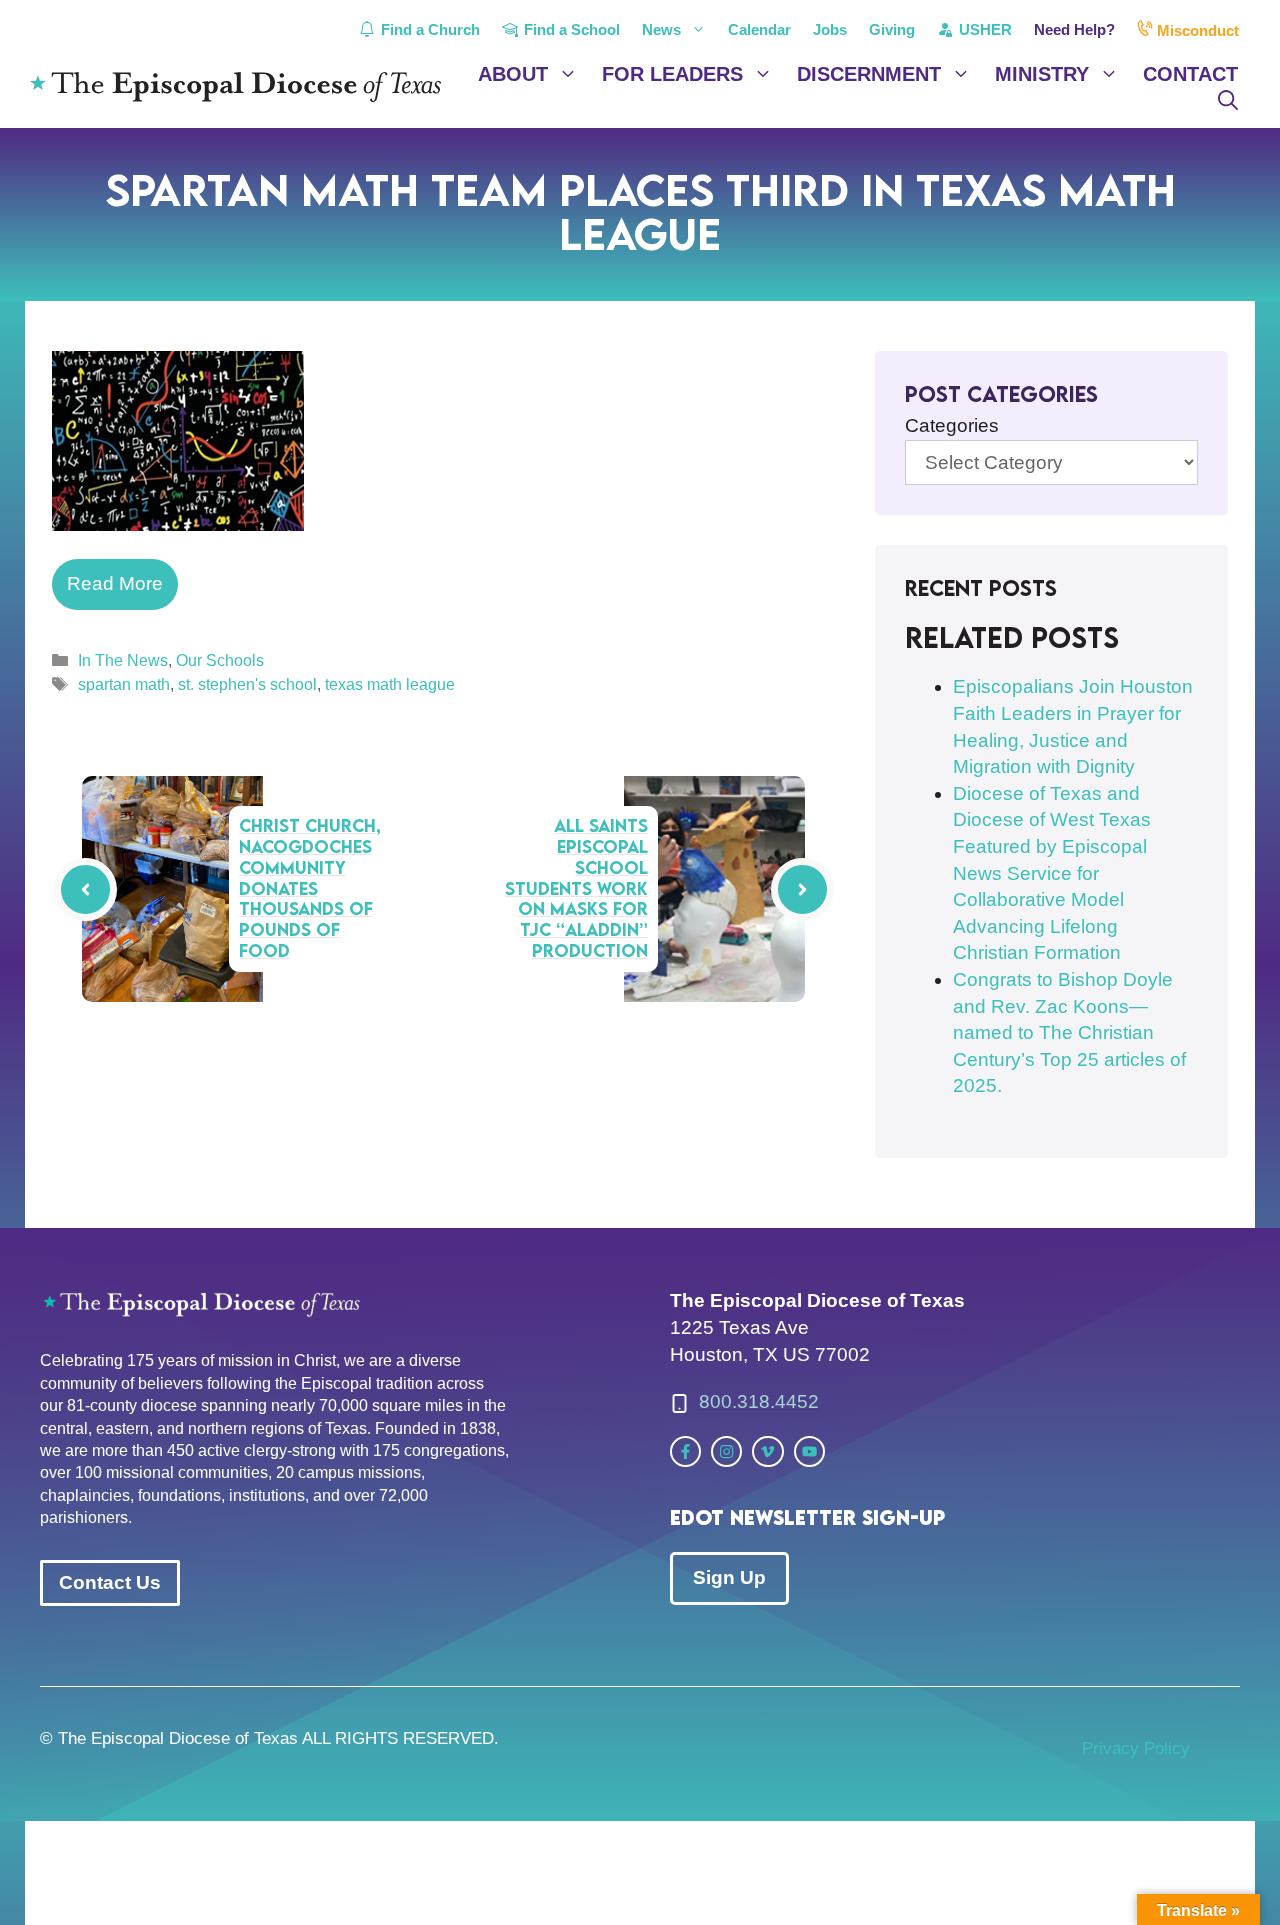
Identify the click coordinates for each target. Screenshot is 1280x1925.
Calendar (759, 29)
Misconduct (1196, 30)
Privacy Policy (1136, 1748)
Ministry (1042, 74)
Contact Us (110, 1582)
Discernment (869, 74)
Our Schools (220, 660)
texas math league (390, 684)
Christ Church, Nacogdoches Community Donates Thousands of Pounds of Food (310, 888)
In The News (123, 660)
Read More (115, 583)
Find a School (570, 29)
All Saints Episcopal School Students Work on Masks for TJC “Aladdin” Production (576, 888)
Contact (1190, 74)
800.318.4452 (759, 1401)
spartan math (124, 684)
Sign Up (729, 1577)
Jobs (830, 29)
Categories (952, 425)
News (661, 29)
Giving (892, 29)
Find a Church (428, 29)
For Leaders (672, 74)
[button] (1228, 100)
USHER (983, 29)
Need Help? (1074, 29)
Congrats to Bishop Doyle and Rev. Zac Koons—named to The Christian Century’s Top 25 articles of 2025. (1069, 1032)
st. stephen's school (247, 684)
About (513, 74)
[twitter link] (685, 1451)
